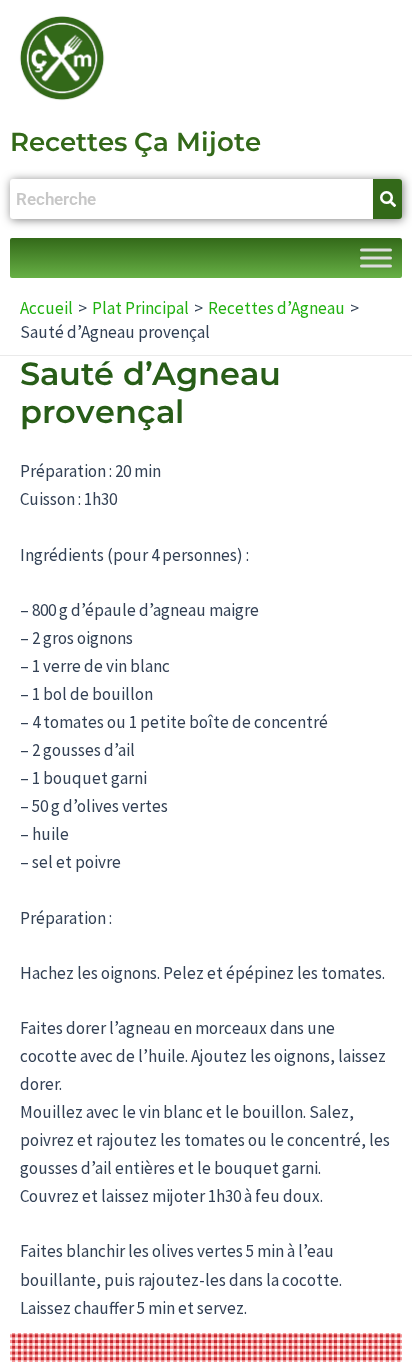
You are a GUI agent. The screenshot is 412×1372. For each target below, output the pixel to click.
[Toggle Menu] (376, 258)
